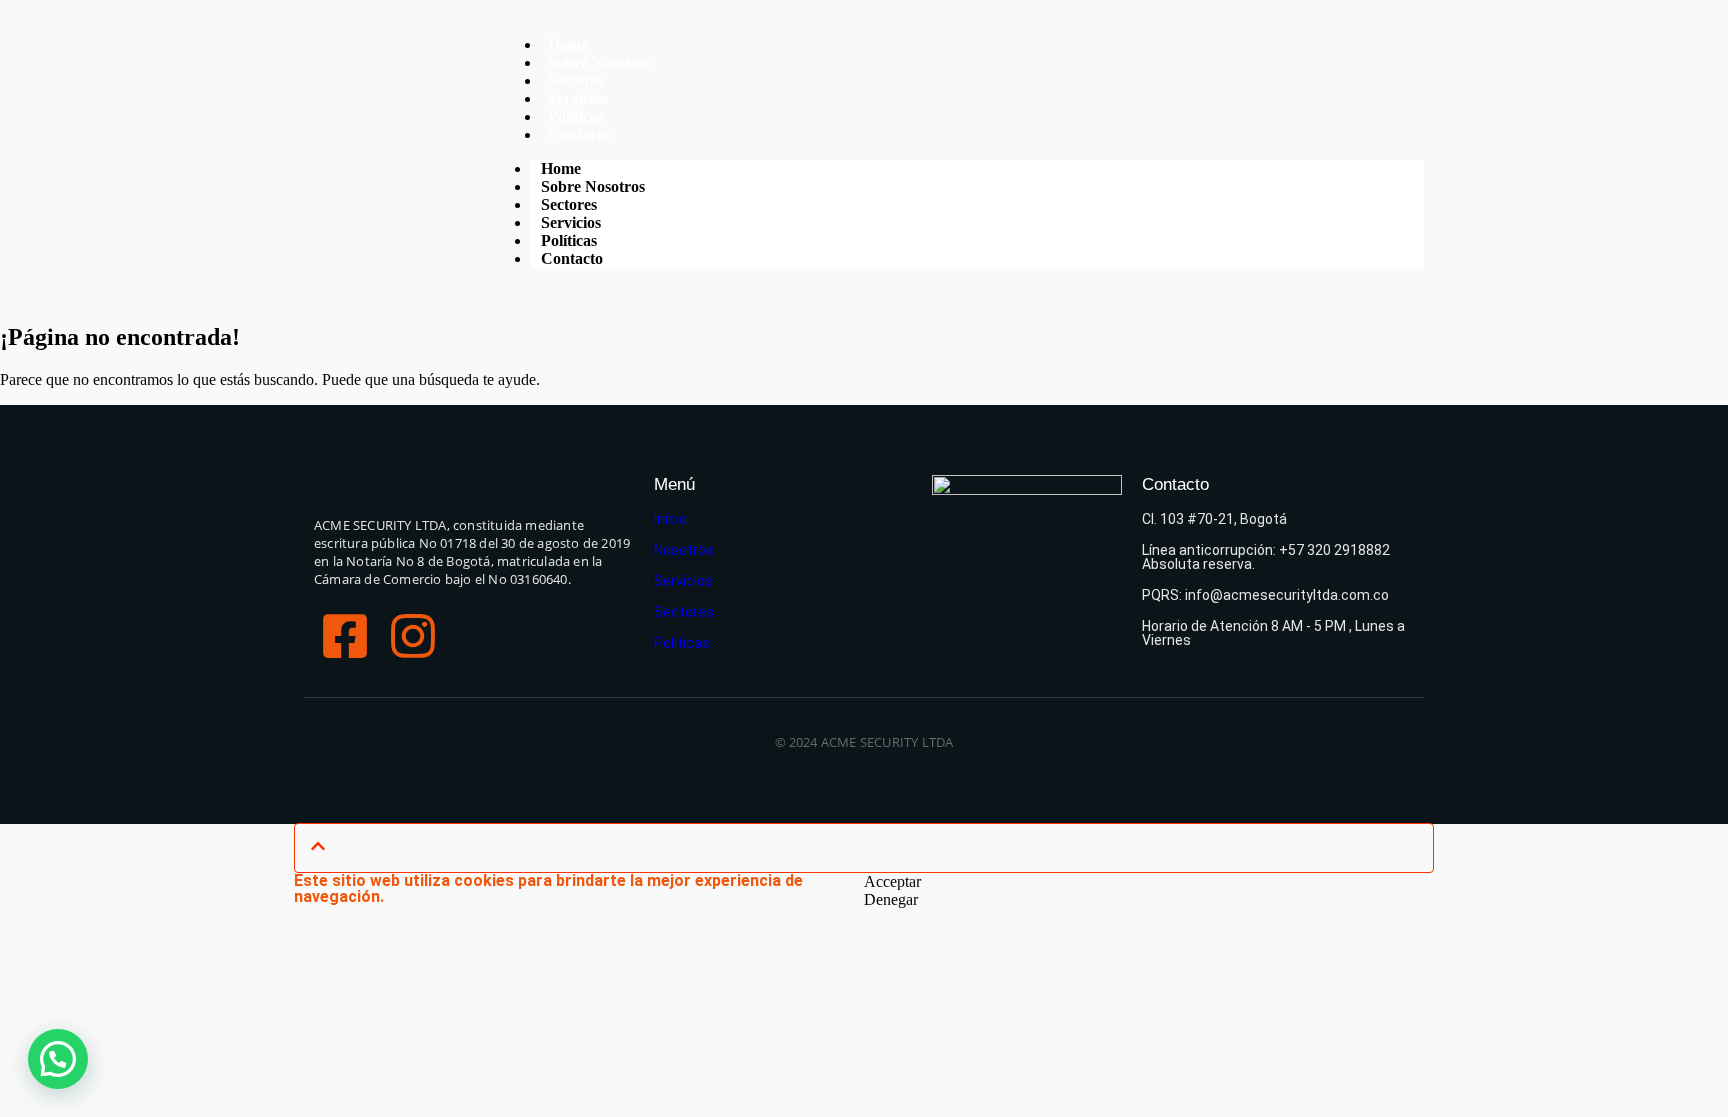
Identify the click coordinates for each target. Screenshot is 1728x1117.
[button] (58, 1059)
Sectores (684, 612)
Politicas (682, 643)
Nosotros (684, 550)
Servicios (683, 581)
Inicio (670, 519)
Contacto (579, 134)
